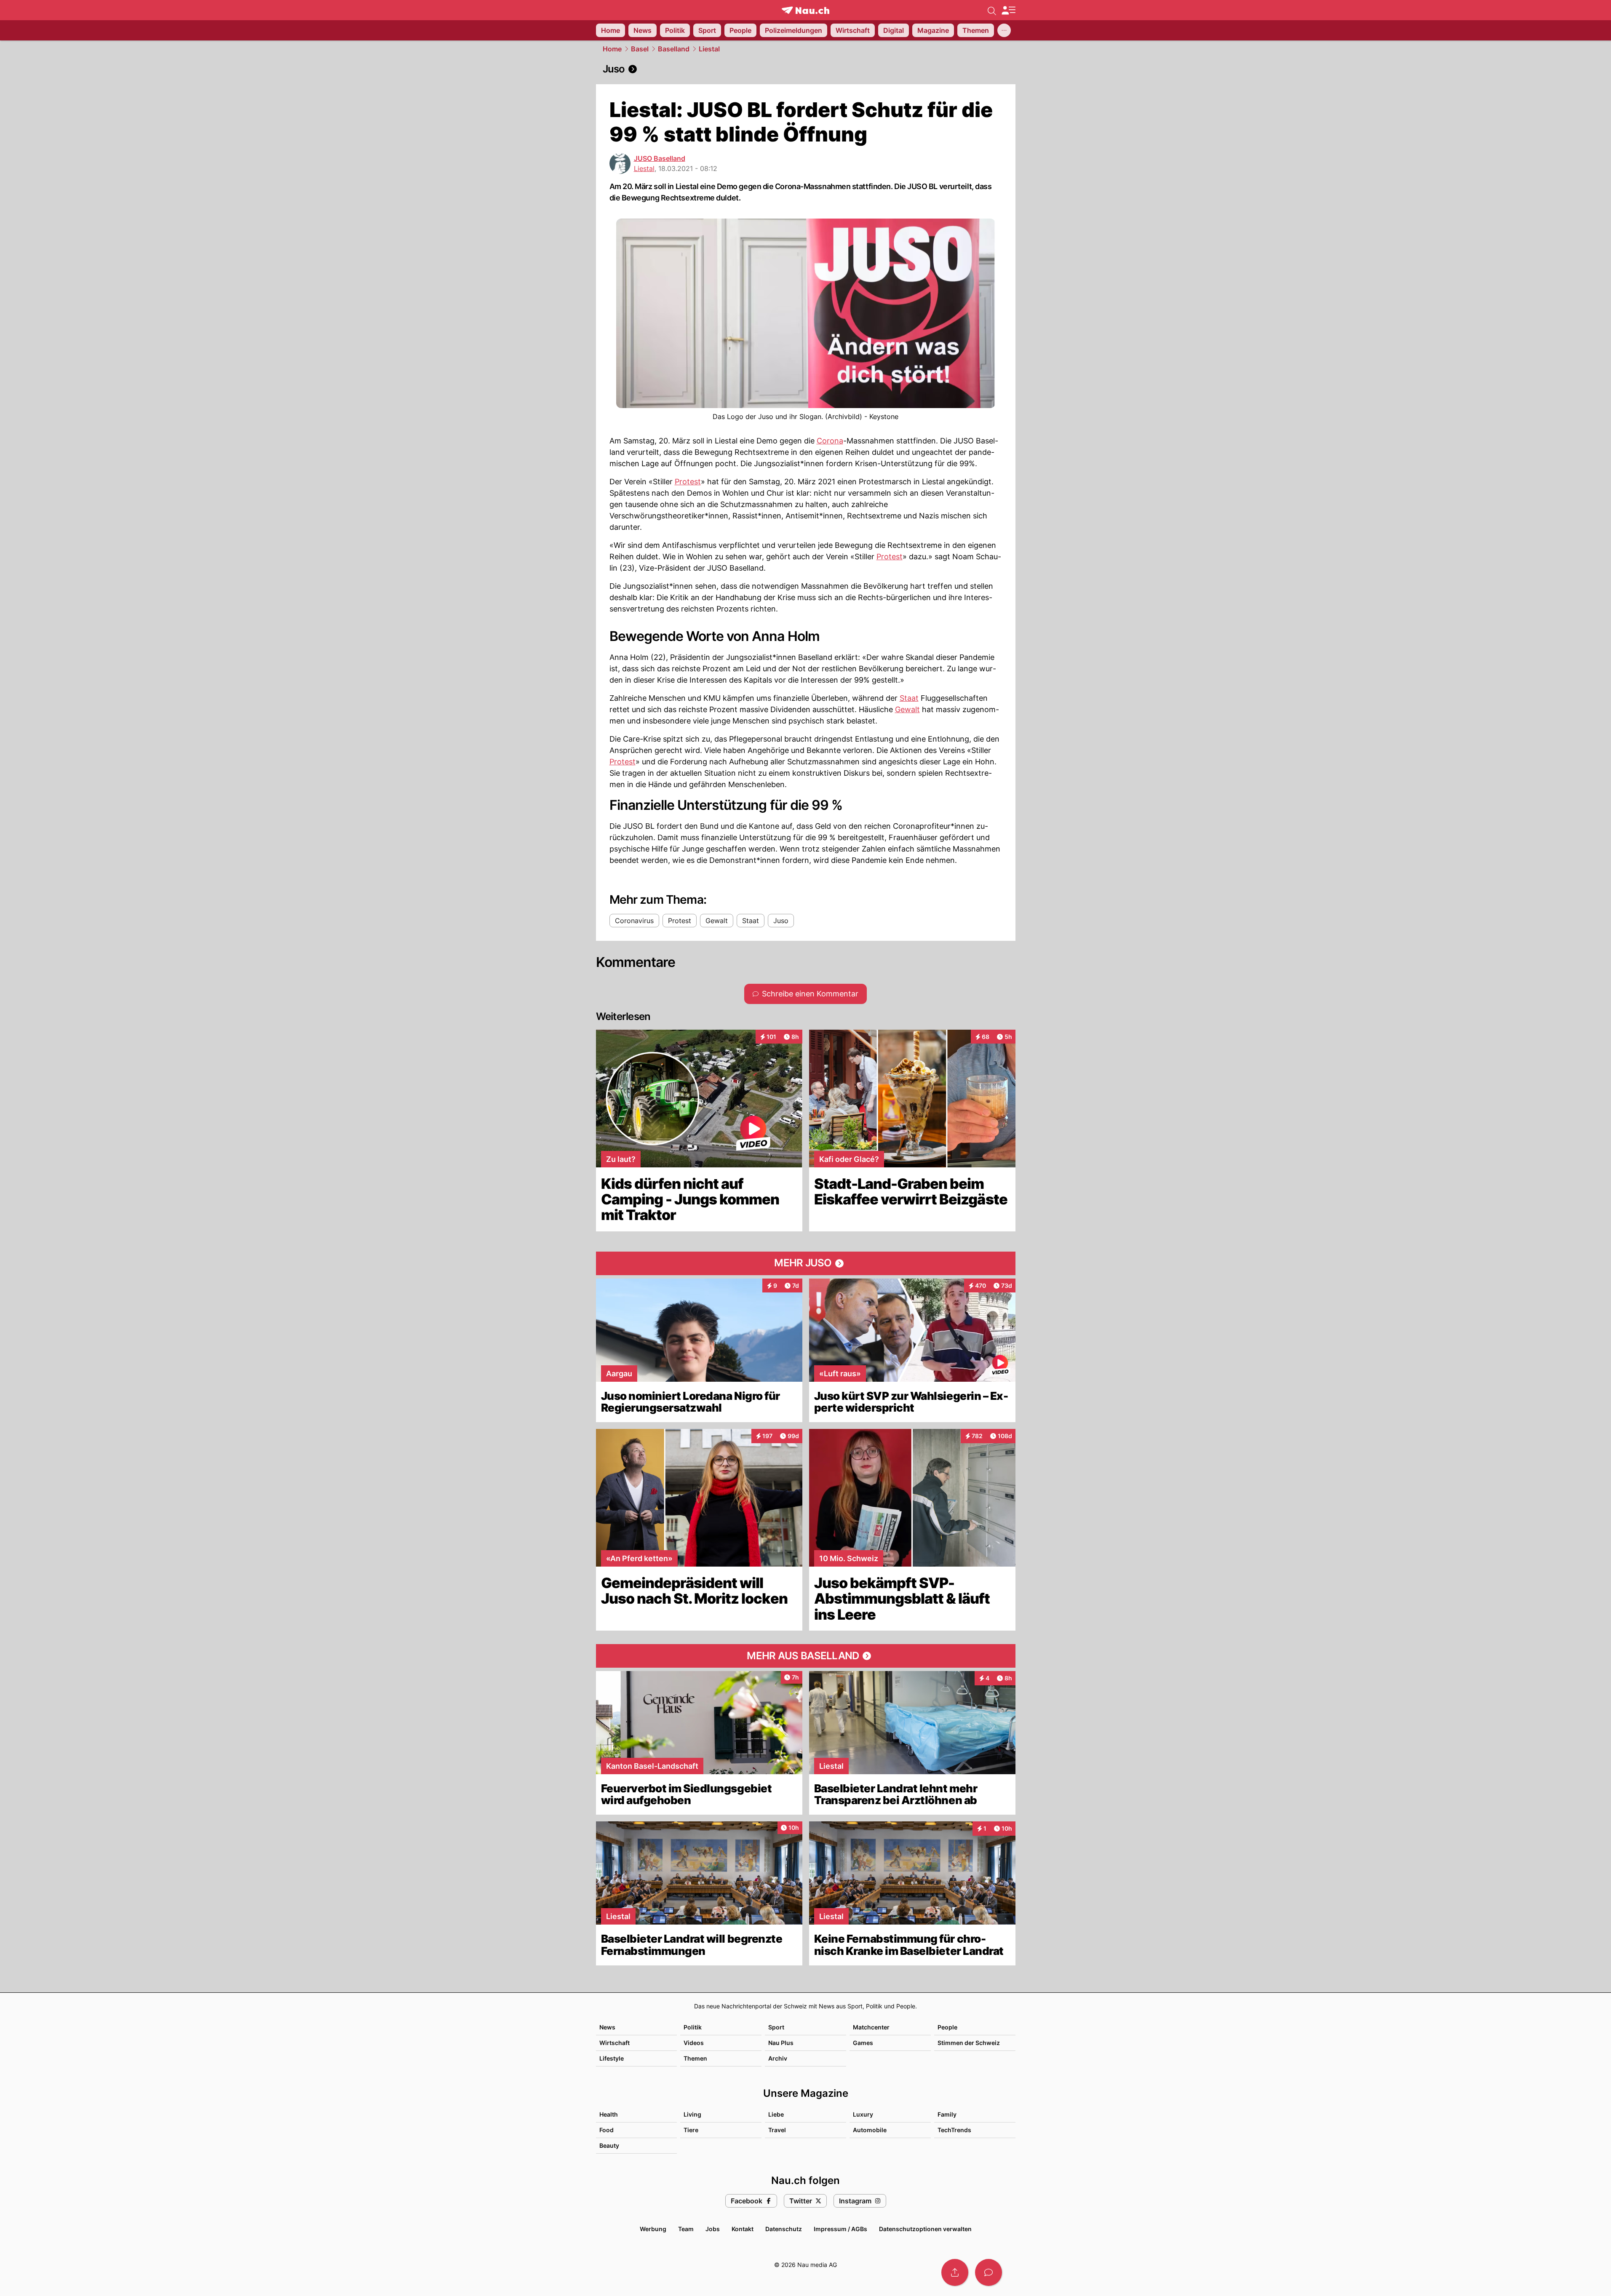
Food (606, 2130)
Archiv (778, 2058)
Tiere (691, 2130)
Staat (909, 698)
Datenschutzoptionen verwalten (925, 2229)
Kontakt (743, 2229)
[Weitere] (1004, 30)
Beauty (609, 2145)
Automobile (870, 2130)
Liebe (776, 2114)
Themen (695, 2058)
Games (863, 2043)
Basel (640, 49)
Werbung (653, 2229)
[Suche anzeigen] (992, 10)
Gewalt (907, 709)
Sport (776, 2027)
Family (947, 2114)
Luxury (863, 2114)
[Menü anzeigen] (1008, 10)
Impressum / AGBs (840, 2229)
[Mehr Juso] (806, 1263)
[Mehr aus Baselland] (806, 1656)
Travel (777, 2130)
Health (609, 2114)
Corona (830, 441)
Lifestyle (612, 2058)
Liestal (709, 49)
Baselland (674, 49)
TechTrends (954, 2130)
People (947, 2027)
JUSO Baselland (660, 158)
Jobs (713, 2229)
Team (686, 2229)
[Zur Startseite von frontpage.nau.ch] (805, 10)
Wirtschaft (614, 2043)
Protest (688, 482)
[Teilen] (955, 2272)
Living (692, 2114)
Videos (694, 2043)
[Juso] (806, 69)
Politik (693, 2027)
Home (612, 49)
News (607, 2027)
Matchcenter (871, 2027)
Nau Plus (781, 2043)
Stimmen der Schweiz (969, 2043)
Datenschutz (784, 2229)
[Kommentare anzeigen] (989, 2272)
